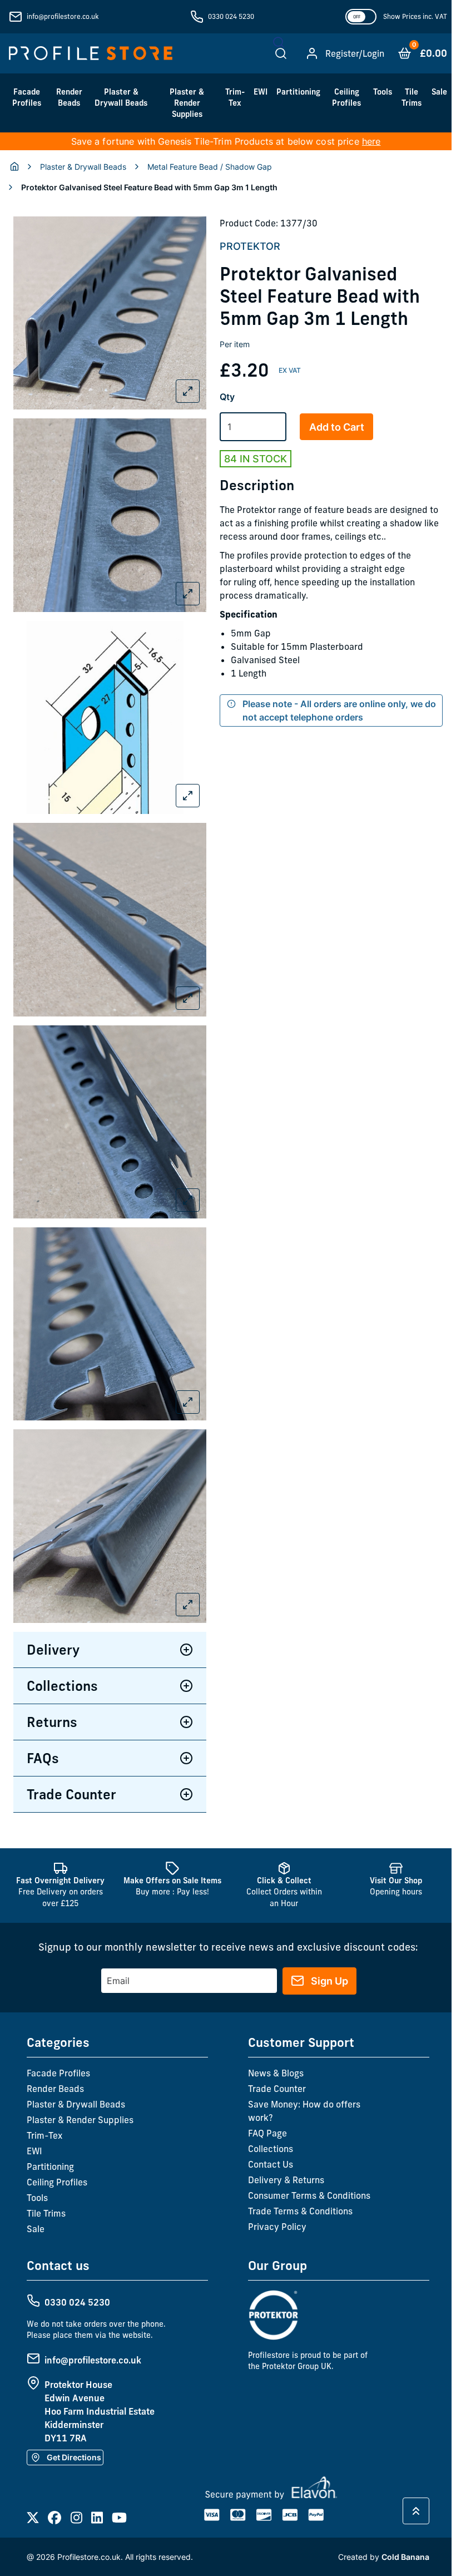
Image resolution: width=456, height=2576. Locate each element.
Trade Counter (71, 1780)
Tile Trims (412, 97)
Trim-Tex (235, 97)
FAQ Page (265, 2119)
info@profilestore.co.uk (63, 16)
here (371, 141)
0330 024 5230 (231, 16)
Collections (62, 1672)
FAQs (43, 1744)
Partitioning (298, 92)
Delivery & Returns (284, 2166)
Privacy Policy (275, 2213)
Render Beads (69, 97)
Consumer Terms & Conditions (307, 2182)
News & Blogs (274, 2059)
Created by (379, 2543)
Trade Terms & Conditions (298, 2197)
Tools (383, 92)
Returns (52, 1708)
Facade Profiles (27, 97)
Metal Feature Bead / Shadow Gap (210, 167)
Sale (439, 92)
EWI (261, 92)
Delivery (53, 1636)
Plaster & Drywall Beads (121, 97)
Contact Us (268, 2150)
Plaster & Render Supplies (187, 103)
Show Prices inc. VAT (415, 16)
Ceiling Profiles (346, 97)
